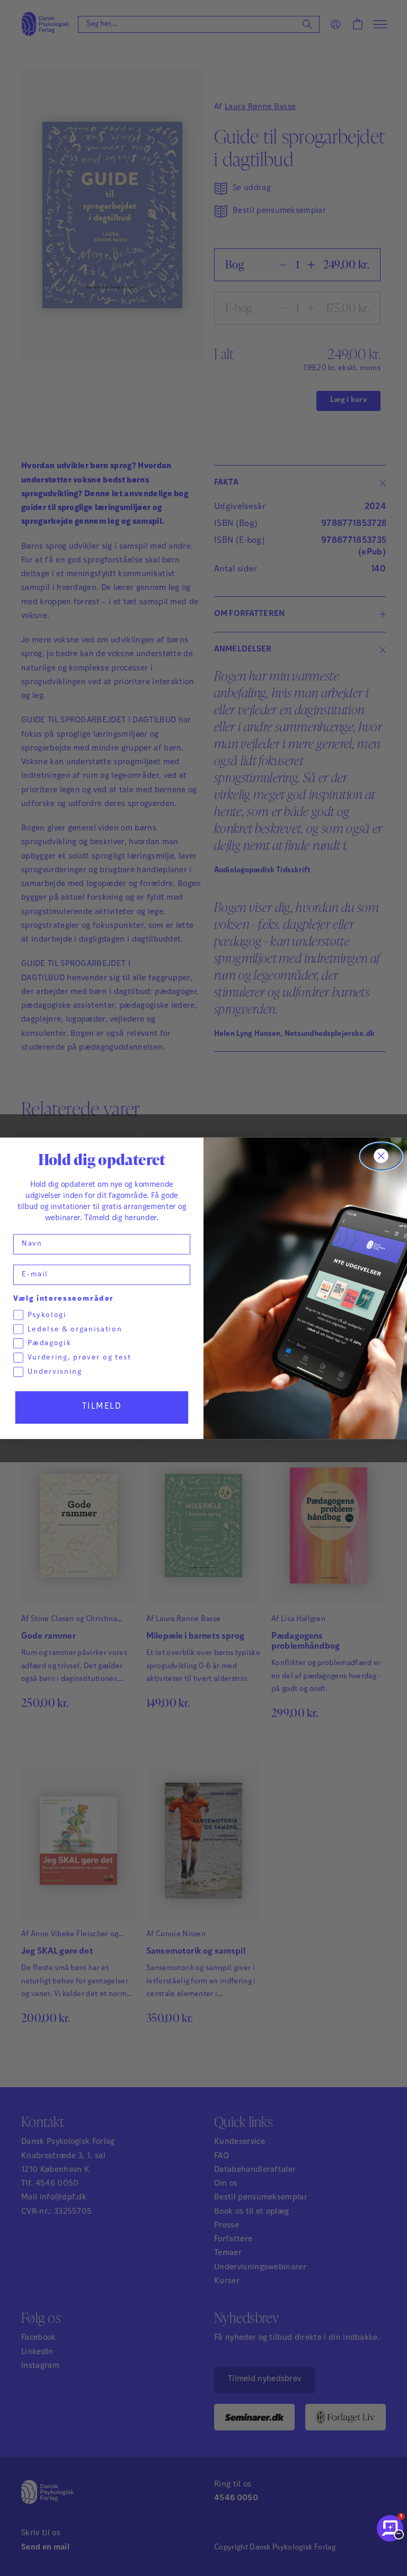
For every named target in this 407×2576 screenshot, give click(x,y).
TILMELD (102, 1406)
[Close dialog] (381, 1156)
